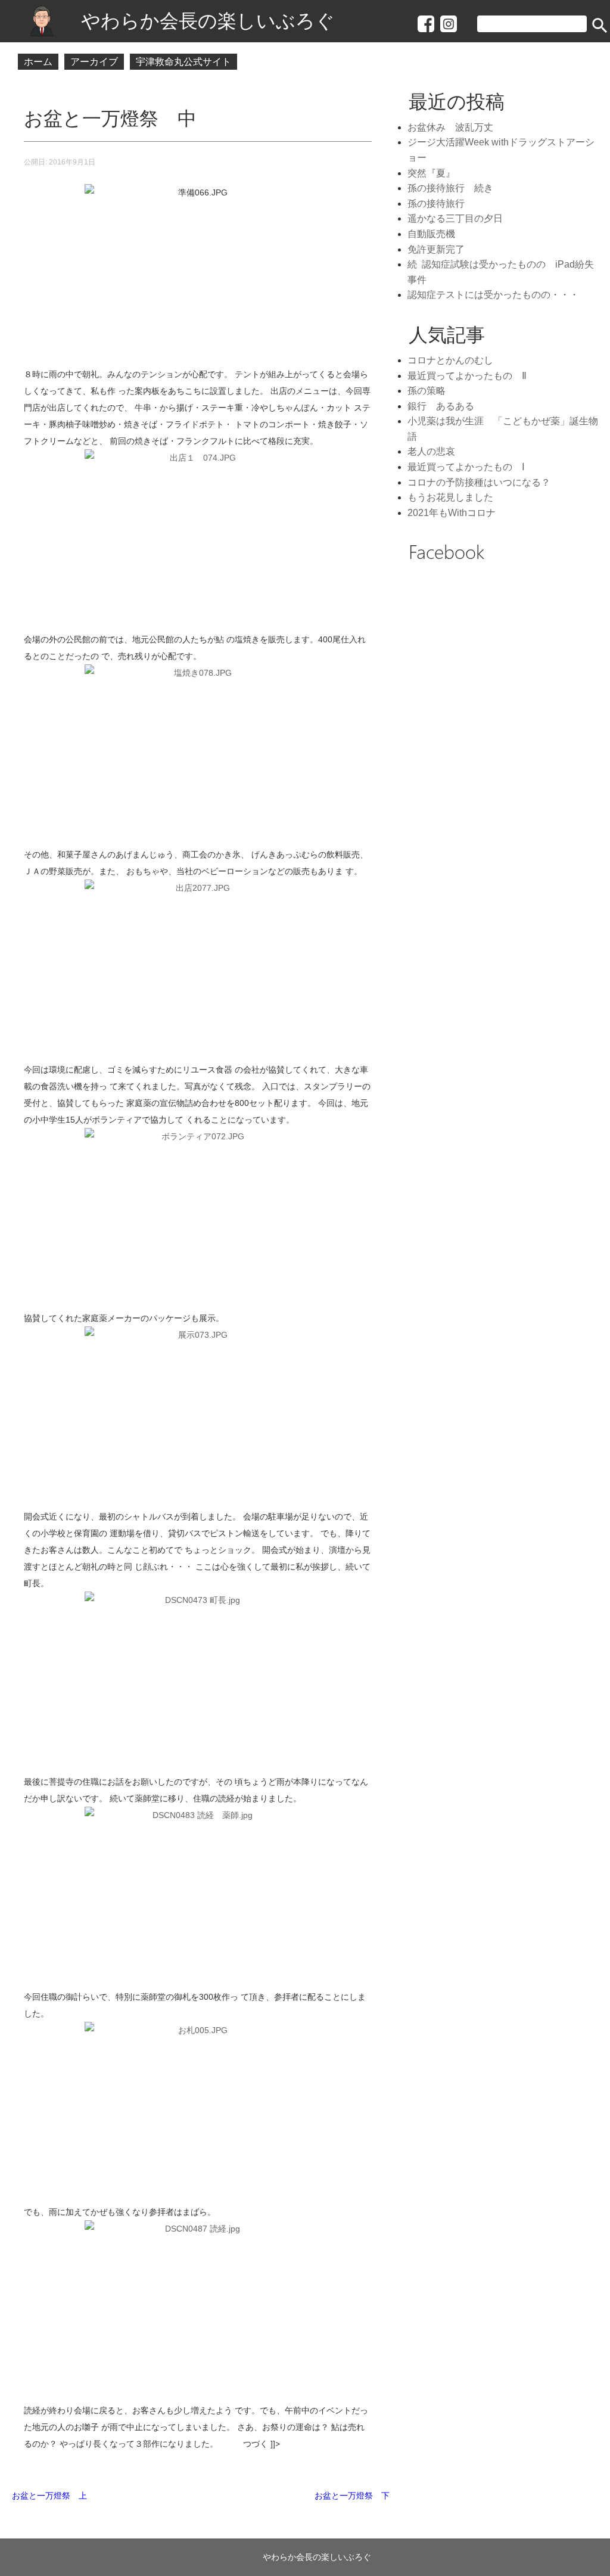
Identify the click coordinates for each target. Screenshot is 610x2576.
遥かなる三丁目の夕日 (455, 218)
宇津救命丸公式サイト (183, 62)
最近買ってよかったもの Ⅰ (466, 467)
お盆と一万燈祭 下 (352, 2496)
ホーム (38, 62)
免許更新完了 (436, 249)
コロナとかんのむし (450, 360)
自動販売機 (431, 234)
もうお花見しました (450, 497)
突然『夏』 (431, 173)
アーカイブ (94, 62)
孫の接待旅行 (436, 203)
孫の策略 (427, 391)
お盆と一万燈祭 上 (49, 2496)
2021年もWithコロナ (452, 513)
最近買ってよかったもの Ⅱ (467, 376)
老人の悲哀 (431, 451)
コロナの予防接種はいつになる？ (479, 482)
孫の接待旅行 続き (450, 188)
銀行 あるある (441, 406)
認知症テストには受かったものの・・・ (493, 295)
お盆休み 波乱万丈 (455, 127)
